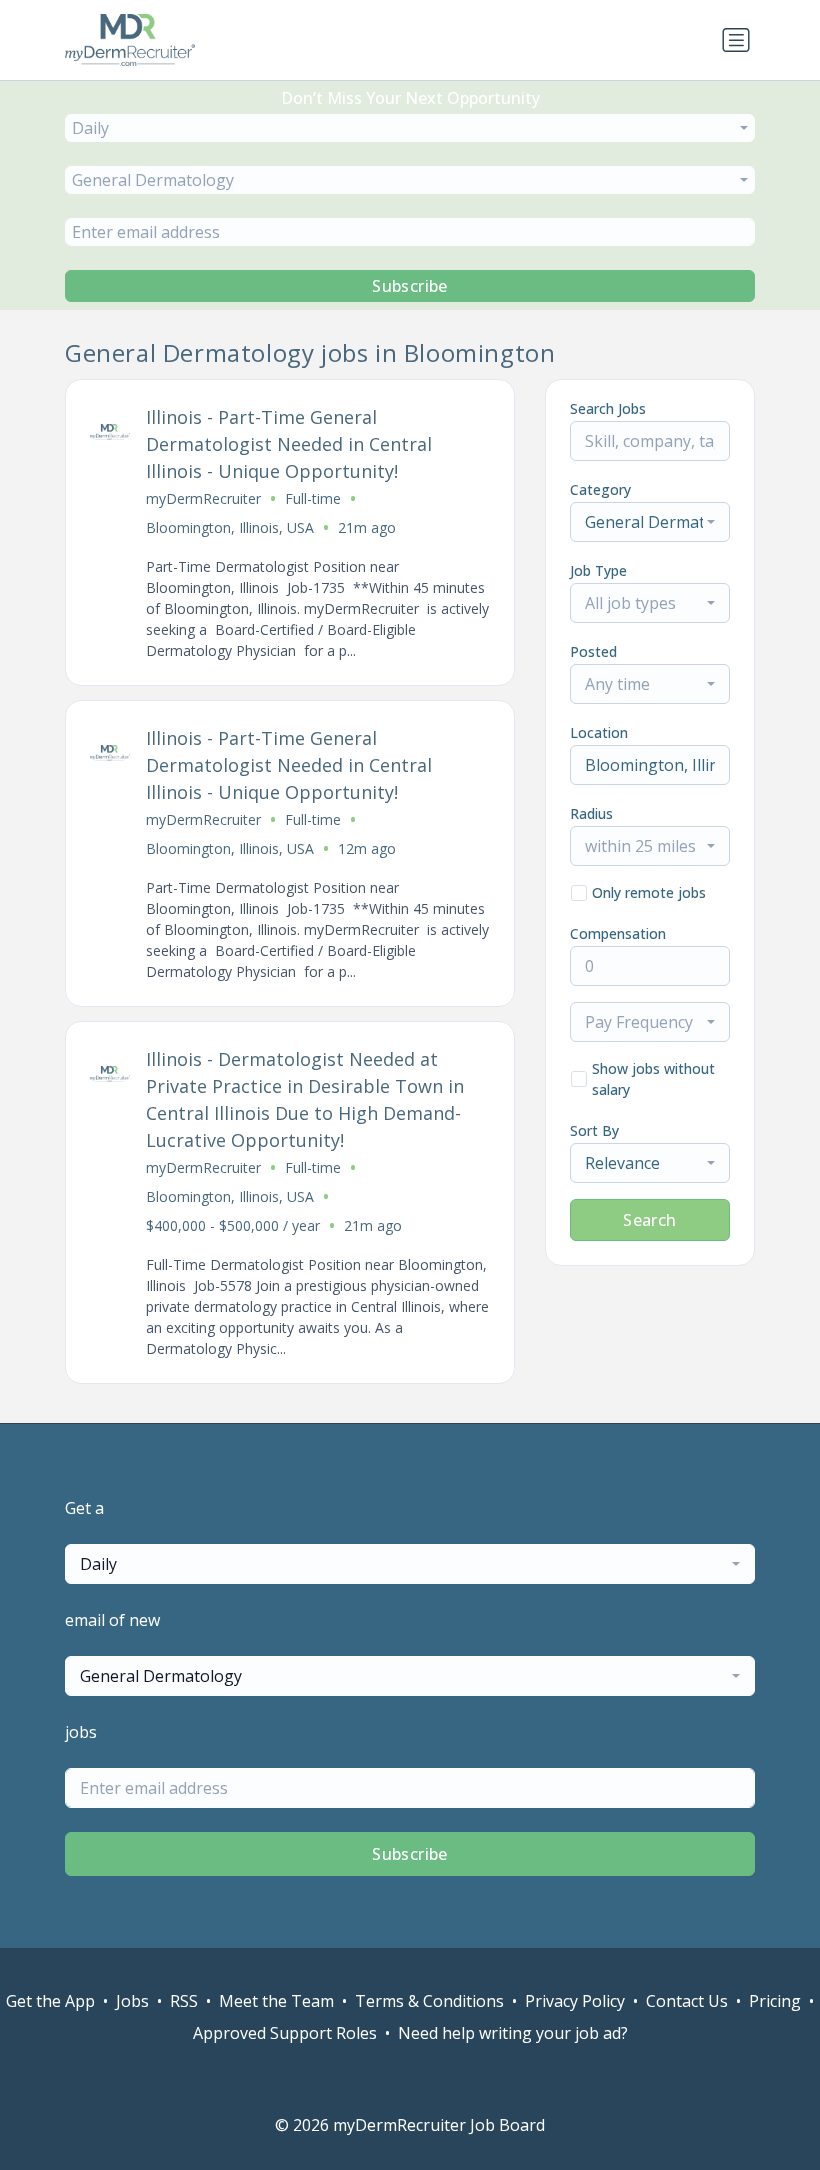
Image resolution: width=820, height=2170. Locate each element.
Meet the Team (276, 2001)
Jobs (132, 2001)
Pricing (775, 2001)
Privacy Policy (575, 2001)
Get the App (50, 2001)
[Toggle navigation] (736, 40)
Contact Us (687, 2001)
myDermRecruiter (203, 498)
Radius (591, 813)
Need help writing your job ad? (513, 2033)
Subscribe (410, 286)
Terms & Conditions (429, 2001)
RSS (184, 2001)
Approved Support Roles (285, 2033)
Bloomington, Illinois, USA (230, 527)
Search (649, 1220)
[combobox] (410, 128)
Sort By (594, 1130)
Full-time (313, 498)
